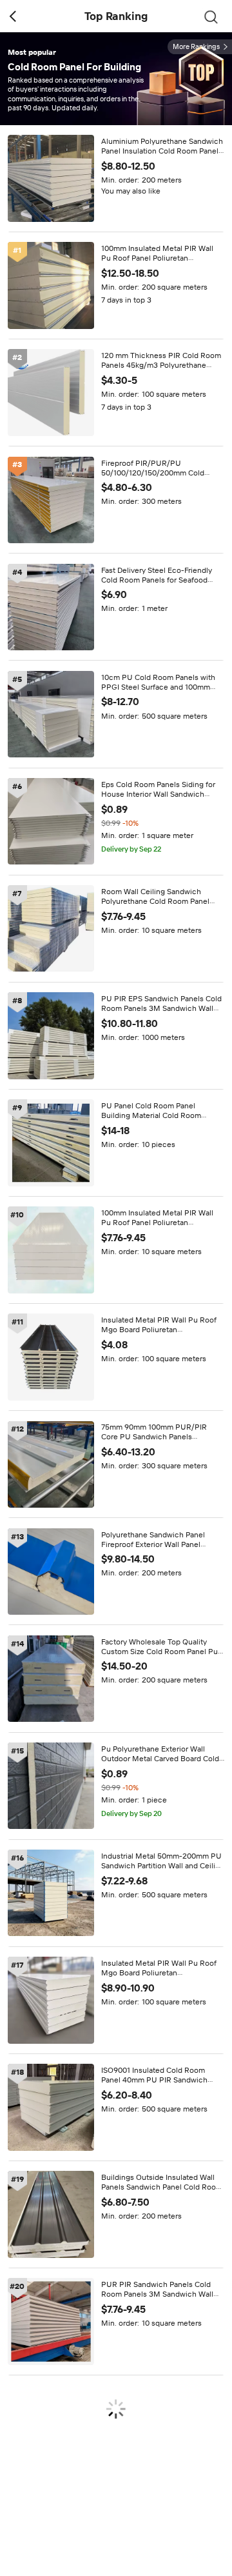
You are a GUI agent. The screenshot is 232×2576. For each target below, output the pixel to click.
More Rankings (196, 47)
